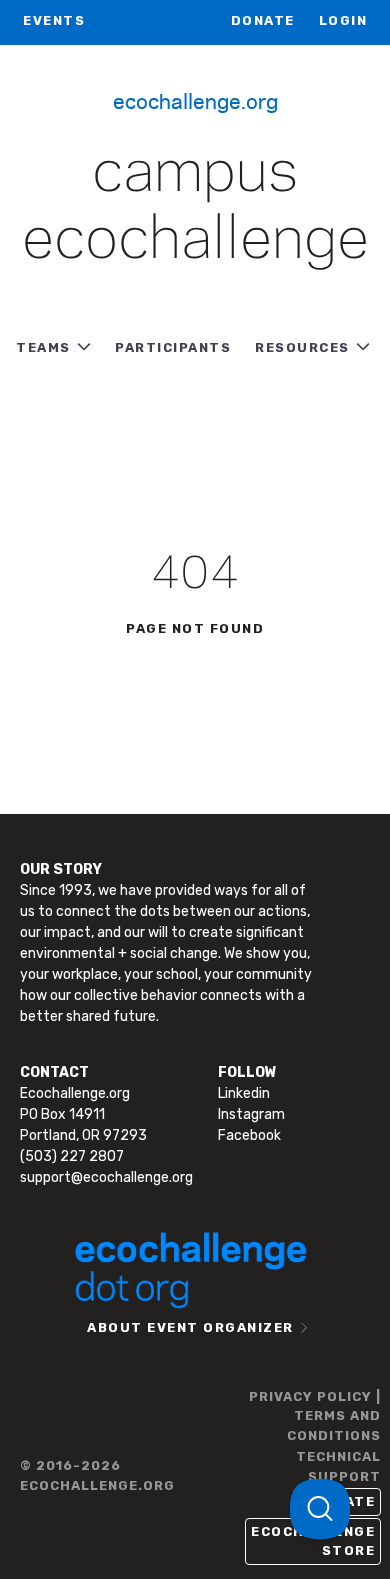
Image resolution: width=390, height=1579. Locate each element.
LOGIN (343, 20)
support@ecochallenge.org (106, 1177)
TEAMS (43, 347)
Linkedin (244, 1093)
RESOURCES (302, 347)
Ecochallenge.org (195, 100)
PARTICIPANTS (173, 347)
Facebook (249, 1135)
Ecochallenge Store (313, 1541)
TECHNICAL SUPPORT (338, 1466)
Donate (263, 20)
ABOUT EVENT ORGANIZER (190, 1327)
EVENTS (54, 20)
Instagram (251, 1114)
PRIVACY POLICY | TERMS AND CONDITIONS (315, 1416)
